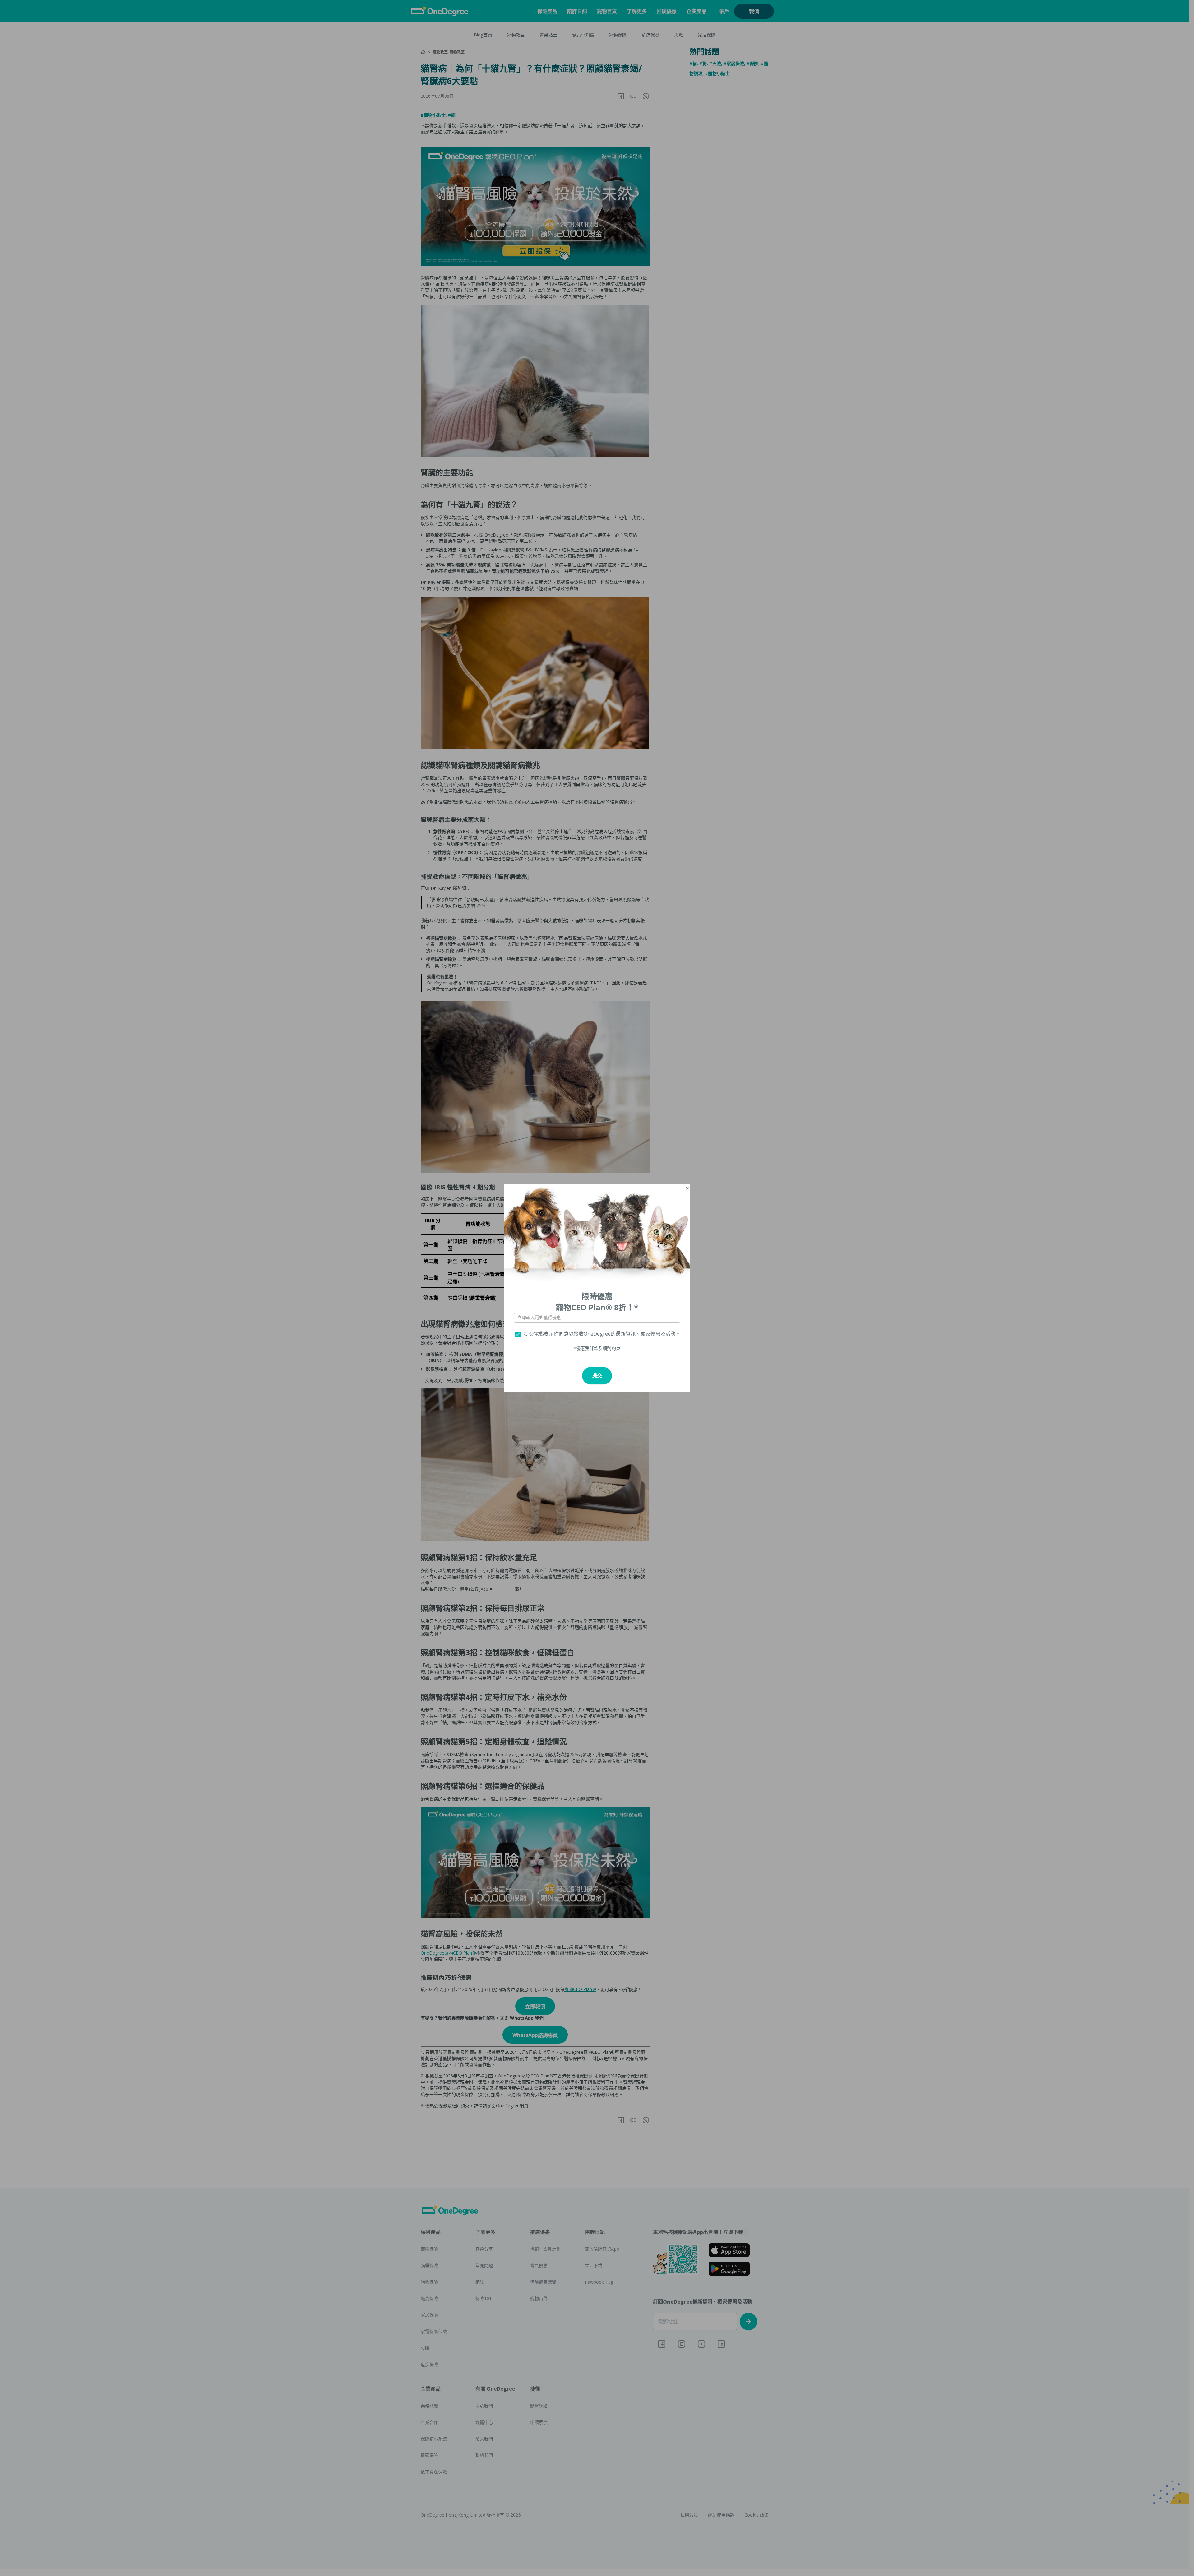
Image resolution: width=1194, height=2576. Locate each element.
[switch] (518, 1334)
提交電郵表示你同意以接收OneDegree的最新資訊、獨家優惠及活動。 (602, 1334)
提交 (597, 1376)
